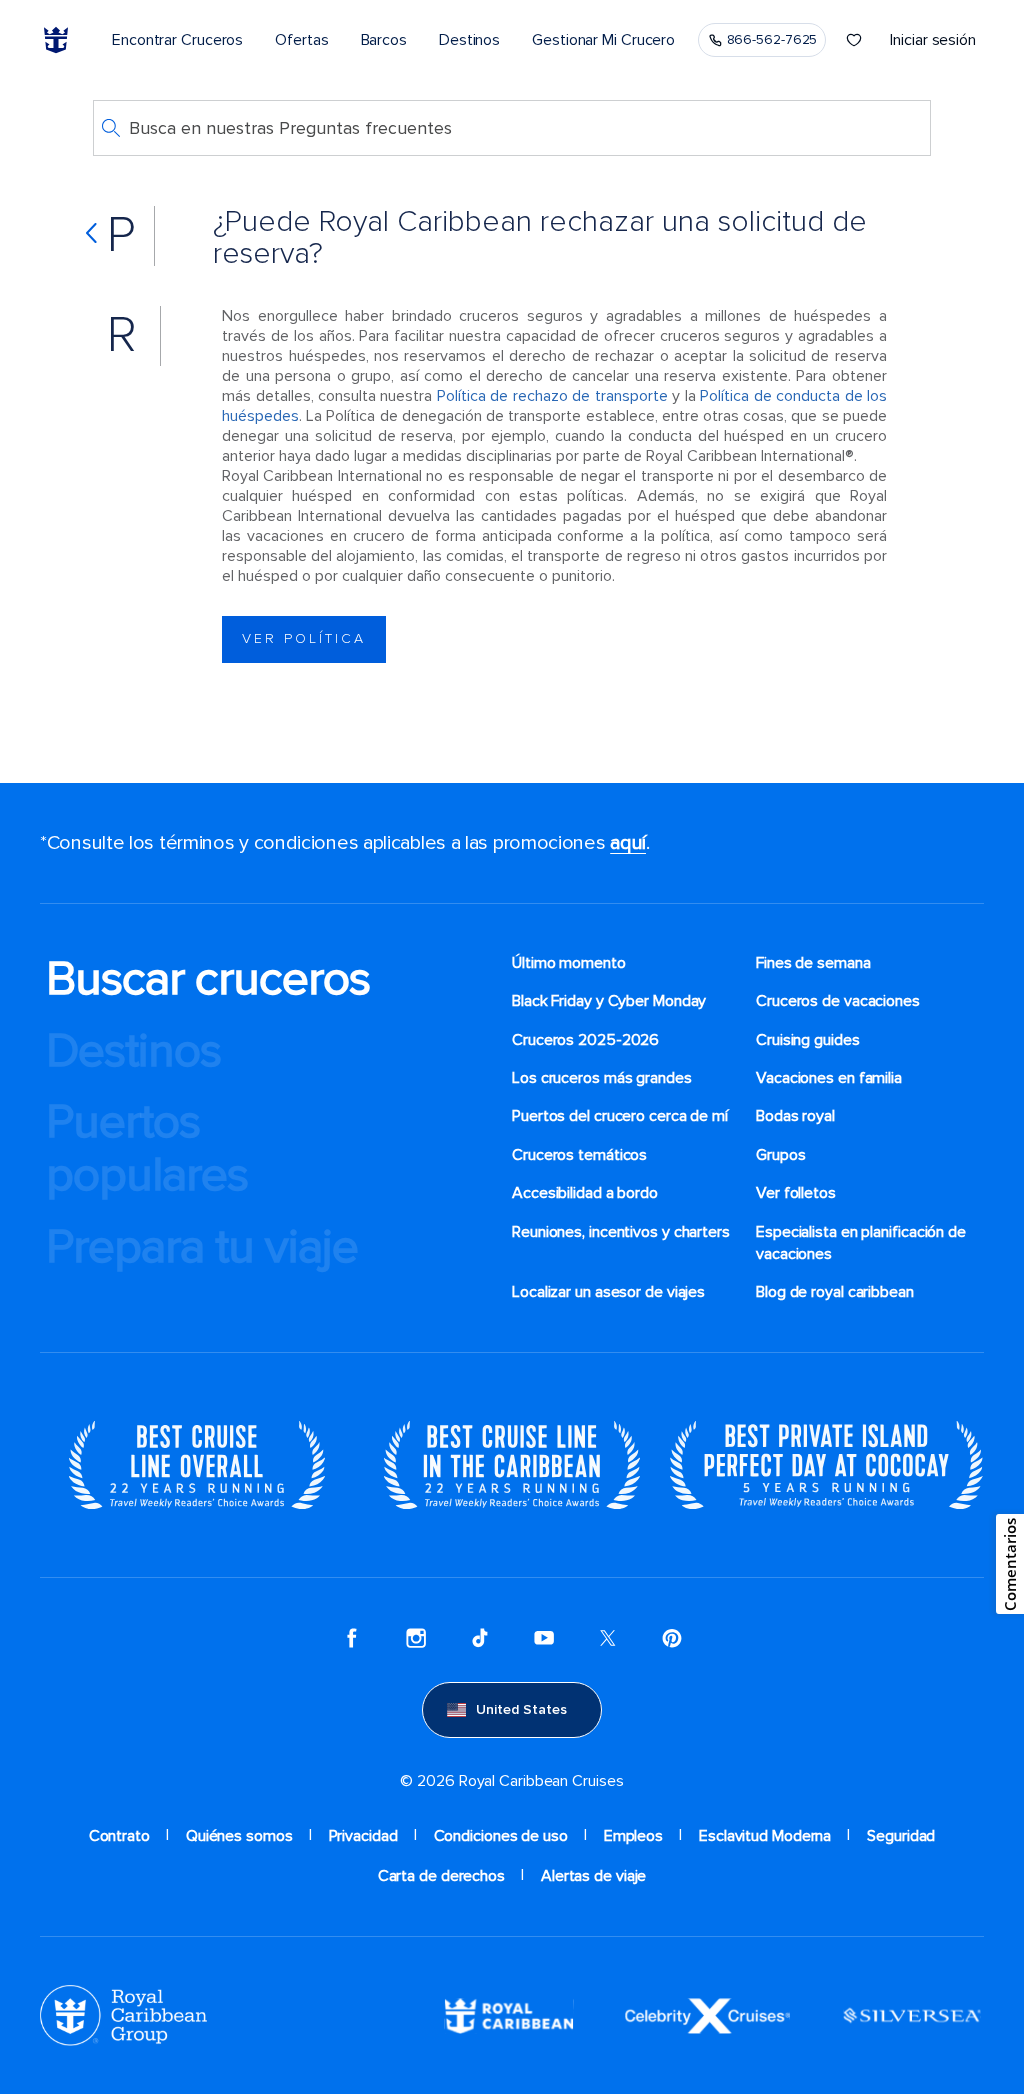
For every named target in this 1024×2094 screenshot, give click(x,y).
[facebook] (352, 1638)
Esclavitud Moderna (765, 1836)
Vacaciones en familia (829, 1078)
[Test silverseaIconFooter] (912, 2015)
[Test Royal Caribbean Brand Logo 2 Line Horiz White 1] (509, 2015)
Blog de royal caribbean (835, 1292)
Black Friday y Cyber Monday (609, 1001)
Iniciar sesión (933, 40)
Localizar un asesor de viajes (608, 1292)
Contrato (119, 1836)
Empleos (633, 1836)
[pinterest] (672, 1638)
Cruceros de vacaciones (838, 1001)
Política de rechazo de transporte (552, 396)
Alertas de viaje (593, 1876)
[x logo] (608, 1638)
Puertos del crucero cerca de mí (620, 1116)
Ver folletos (796, 1193)
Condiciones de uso (501, 1836)
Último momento (569, 963)
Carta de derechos (441, 1876)
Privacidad (363, 1836)
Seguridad (901, 1836)
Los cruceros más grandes (602, 1078)
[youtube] (544, 1638)
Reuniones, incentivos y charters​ (621, 1232)
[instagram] (416, 1638)
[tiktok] (480, 1638)
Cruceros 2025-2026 (585, 1040)
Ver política (304, 638)
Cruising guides (808, 1040)
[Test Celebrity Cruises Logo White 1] (707, 2015)
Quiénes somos (239, 1836)
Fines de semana (813, 963)
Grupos (780, 1155)
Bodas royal (795, 1116)
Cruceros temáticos (579, 1155)
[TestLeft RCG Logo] (123, 2015)
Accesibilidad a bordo (585, 1193)
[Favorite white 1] (854, 40)
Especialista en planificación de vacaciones (861, 1243)
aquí (628, 843)
